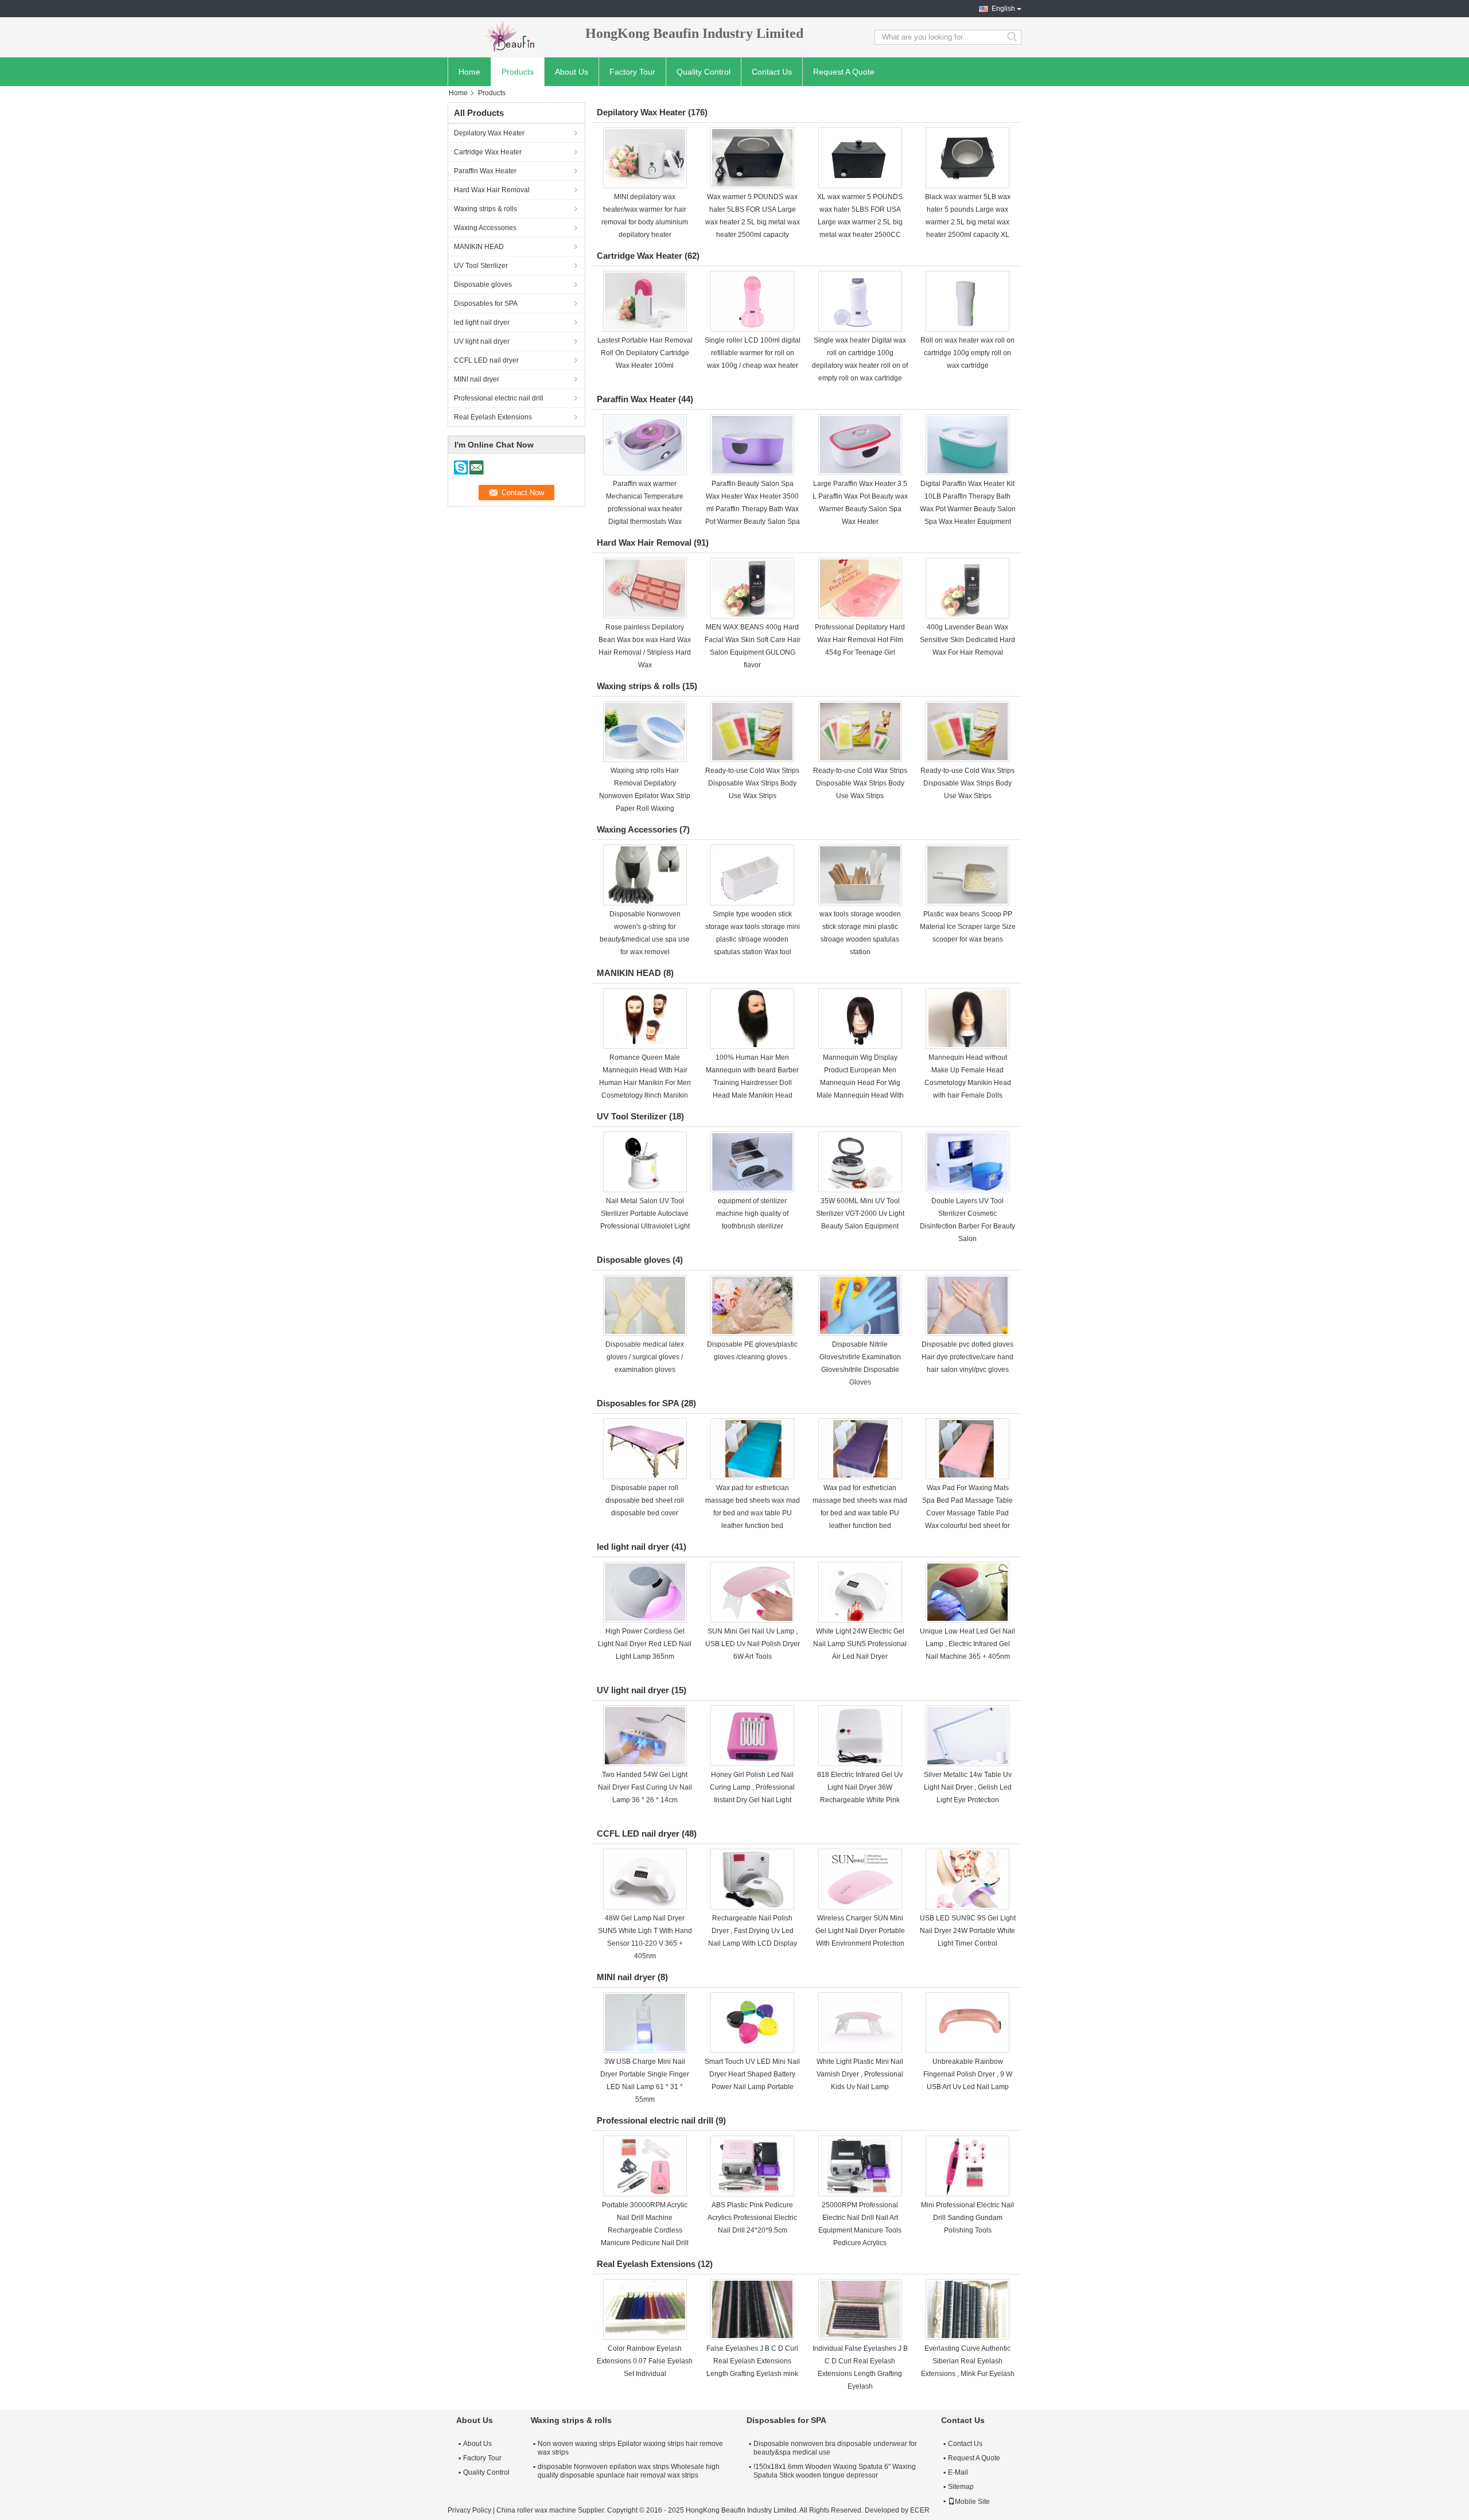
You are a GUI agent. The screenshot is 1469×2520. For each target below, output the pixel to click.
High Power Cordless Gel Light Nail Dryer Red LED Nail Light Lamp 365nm (645, 1644)
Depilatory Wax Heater (489, 133)
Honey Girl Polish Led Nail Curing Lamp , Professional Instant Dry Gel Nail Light (752, 1787)
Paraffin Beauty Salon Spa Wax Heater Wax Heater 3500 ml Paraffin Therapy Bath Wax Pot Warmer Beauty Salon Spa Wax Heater (753, 509)
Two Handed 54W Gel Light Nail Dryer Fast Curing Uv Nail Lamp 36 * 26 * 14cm (645, 1787)
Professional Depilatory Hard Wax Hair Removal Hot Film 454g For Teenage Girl (860, 640)
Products (518, 72)
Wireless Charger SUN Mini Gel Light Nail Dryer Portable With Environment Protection (860, 1931)
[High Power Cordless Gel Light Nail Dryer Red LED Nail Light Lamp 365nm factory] (645, 1592)
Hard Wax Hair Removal (492, 190)
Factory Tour (632, 72)
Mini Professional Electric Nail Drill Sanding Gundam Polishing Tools (967, 2218)
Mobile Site (972, 2502)
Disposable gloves (483, 285)
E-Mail (958, 2472)
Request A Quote (844, 72)
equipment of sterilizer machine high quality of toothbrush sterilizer (752, 1214)
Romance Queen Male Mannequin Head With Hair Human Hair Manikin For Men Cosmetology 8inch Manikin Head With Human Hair (645, 1083)
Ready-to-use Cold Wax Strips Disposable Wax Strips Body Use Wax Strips (752, 783)
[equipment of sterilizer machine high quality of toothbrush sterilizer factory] (752, 1162)
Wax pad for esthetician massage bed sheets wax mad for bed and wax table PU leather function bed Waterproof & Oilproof (753, 1513)
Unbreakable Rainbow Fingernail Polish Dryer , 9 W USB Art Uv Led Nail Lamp (968, 2074)
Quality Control (704, 72)
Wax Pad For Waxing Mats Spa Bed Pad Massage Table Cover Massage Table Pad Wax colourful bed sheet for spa (967, 1513)
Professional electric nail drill (499, 398)
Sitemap (961, 2487)
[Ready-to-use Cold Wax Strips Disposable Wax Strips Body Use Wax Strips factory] (752, 732)
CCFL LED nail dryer (486, 360)
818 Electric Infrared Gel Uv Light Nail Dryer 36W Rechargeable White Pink (860, 1787)
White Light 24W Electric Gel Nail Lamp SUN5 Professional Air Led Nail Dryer (860, 1644)
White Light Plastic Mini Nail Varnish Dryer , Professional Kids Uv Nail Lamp (860, 2074)
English (1003, 9)
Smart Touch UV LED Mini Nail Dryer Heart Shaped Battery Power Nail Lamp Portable (752, 2074)
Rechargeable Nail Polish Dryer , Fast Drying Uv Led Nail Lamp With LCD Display (753, 1931)
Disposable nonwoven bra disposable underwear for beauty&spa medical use (835, 2448)
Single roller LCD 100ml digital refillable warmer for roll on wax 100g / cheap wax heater (753, 353)
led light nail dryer (482, 322)
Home (469, 72)
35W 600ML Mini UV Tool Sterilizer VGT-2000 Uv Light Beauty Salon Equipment (860, 1214)
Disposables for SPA (486, 304)
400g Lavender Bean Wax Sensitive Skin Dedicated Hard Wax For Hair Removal (967, 640)
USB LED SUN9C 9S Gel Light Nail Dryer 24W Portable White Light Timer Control (968, 1931)
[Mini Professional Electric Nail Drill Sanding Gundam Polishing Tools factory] (967, 2166)
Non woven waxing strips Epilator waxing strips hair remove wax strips (630, 2448)
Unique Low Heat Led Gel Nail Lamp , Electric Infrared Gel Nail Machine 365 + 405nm (967, 1644)
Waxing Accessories (485, 228)
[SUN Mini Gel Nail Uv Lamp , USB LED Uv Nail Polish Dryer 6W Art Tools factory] (752, 1592)
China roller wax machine (536, 2510)
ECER (920, 2510)
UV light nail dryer (482, 341)
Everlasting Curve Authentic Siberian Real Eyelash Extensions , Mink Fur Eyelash (968, 2361)
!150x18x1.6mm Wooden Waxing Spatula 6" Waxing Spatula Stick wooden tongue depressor (835, 2471)
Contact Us (772, 72)
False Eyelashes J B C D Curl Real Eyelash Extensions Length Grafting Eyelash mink (752, 2361)
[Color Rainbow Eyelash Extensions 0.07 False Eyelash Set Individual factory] (645, 2309)
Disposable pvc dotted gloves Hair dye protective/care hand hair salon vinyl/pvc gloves (967, 1357)
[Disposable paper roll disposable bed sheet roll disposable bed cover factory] (645, 1449)
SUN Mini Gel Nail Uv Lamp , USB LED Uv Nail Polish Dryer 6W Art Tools (753, 1644)
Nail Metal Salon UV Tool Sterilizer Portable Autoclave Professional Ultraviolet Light (645, 1214)
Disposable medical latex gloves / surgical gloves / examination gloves (645, 1357)
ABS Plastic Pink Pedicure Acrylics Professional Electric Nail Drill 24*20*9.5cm (752, 2218)
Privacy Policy (469, 2510)
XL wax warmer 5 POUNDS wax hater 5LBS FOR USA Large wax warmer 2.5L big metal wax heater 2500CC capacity (860, 222)
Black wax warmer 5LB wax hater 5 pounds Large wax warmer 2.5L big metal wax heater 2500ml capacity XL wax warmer (968, 222)
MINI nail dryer (477, 379)
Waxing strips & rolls (485, 209)
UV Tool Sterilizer (481, 266)
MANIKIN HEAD (479, 247)
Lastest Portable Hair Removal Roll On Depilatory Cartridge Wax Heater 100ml (645, 353)
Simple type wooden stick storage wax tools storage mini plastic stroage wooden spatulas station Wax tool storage (753, 939)
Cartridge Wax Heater (488, 152)
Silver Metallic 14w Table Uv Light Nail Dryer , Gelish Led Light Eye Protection (968, 1787)
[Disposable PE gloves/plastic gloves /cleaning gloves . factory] (752, 1305)
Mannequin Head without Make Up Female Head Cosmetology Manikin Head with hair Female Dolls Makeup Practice (968, 1083)
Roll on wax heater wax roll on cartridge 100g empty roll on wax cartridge (967, 353)
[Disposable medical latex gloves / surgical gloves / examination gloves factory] (645, 1305)
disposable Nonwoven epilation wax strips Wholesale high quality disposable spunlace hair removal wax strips (629, 2471)
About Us (572, 72)
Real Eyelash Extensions (493, 417)
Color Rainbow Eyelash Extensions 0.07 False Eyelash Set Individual (645, 2361)
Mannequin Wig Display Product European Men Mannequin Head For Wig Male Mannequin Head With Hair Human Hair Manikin (860, 1083)
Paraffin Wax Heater (485, 171)
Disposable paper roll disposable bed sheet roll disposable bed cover (645, 1500)
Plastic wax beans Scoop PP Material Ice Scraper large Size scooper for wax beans (968, 927)
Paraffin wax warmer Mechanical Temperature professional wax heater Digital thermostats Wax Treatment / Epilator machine (645, 509)
